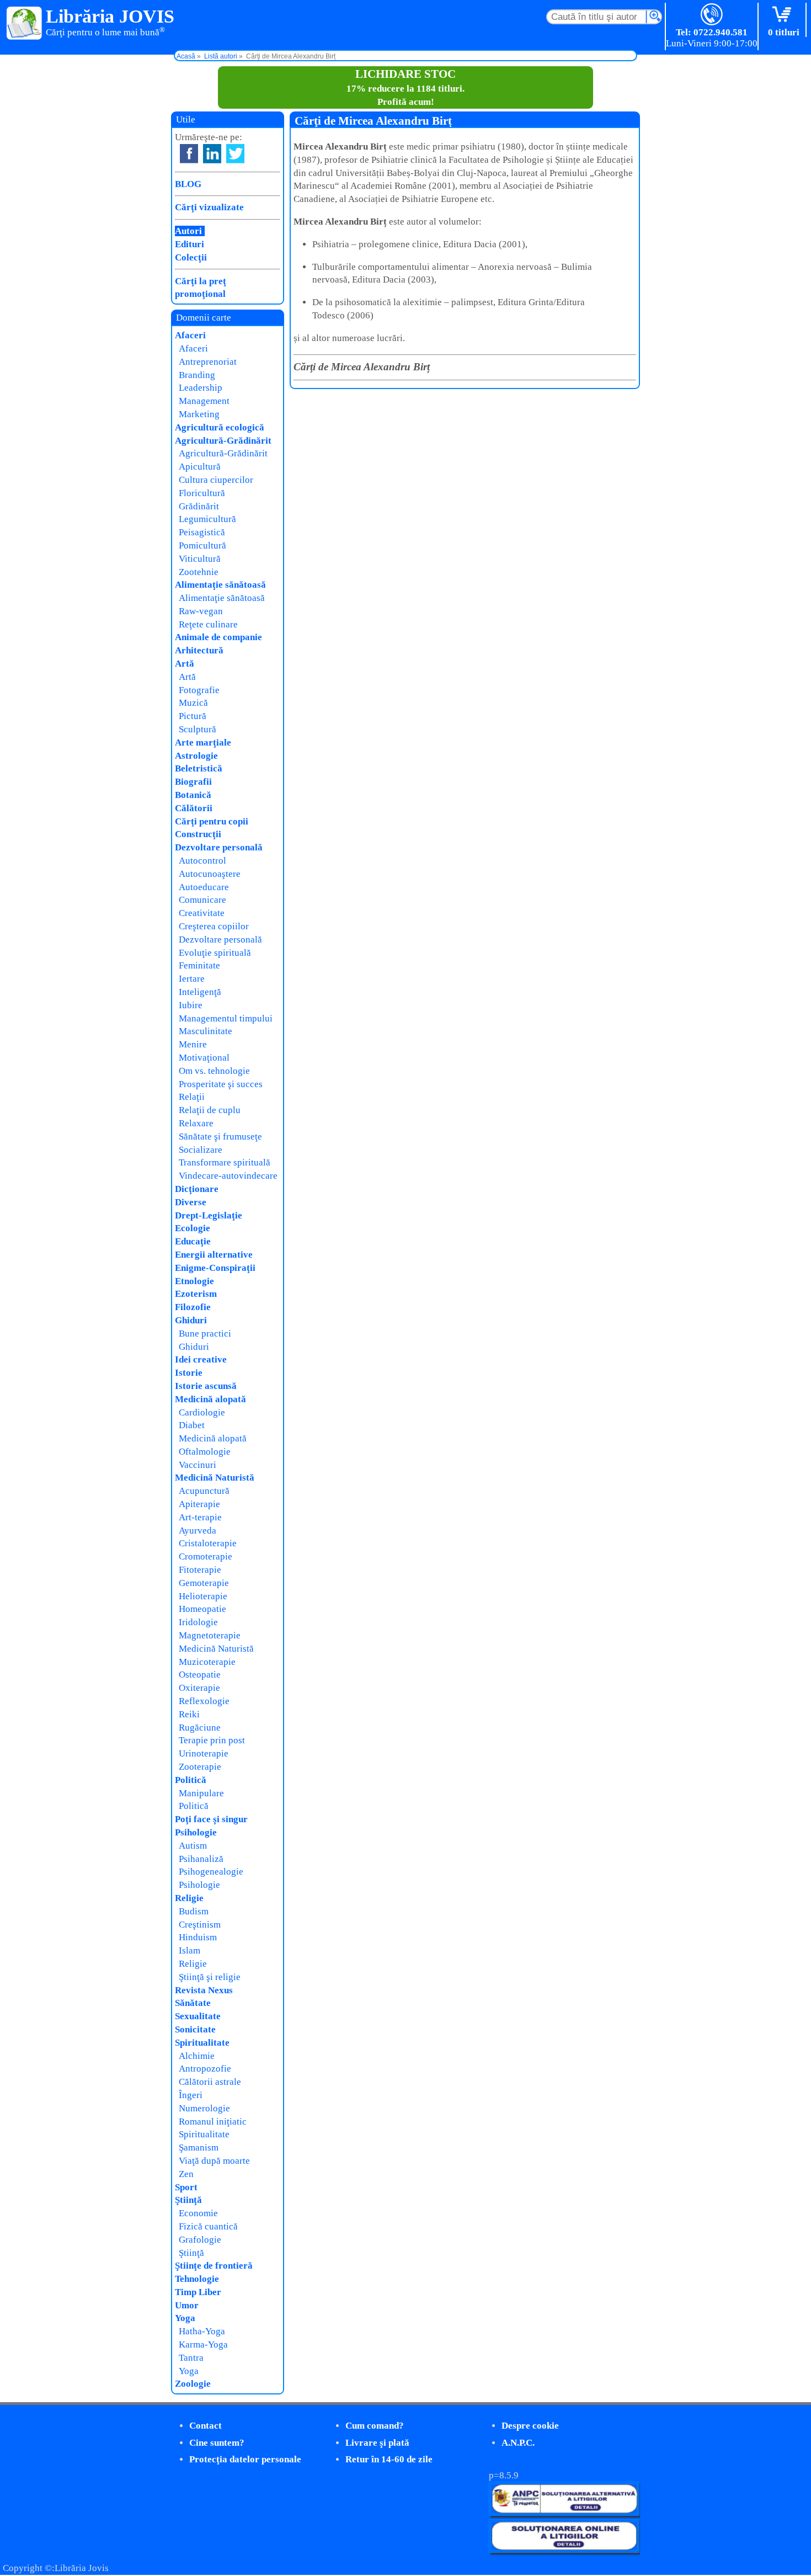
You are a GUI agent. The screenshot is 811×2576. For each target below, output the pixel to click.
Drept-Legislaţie (209, 1215)
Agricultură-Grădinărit (223, 441)
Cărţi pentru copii (212, 821)
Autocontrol (202, 861)
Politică (191, 1780)
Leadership (201, 388)
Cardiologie (202, 1412)
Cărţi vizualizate (209, 207)
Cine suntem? (217, 2443)
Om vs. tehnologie (214, 1071)
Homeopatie (202, 1609)
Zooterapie (200, 1767)
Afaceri (190, 335)
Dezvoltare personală (219, 847)
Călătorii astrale (210, 2082)
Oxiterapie (199, 1688)
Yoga (185, 2318)
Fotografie (199, 690)
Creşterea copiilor (214, 926)
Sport (186, 2187)
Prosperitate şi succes (221, 1084)
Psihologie (196, 1832)
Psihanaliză (201, 1859)
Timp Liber (198, 2292)
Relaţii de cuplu (210, 1110)
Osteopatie (200, 1675)
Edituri (190, 244)
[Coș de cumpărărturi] (784, 15)
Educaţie (193, 1241)
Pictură (193, 716)
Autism (193, 1846)
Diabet (192, 1425)
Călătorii (194, 808)
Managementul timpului (226, 1018)
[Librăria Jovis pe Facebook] (189, 154)
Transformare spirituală (225, 1162)
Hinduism (198, 1937)
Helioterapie (203, 1596)
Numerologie (204, 2108)
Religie (189, 1898)
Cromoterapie (206, 1556)
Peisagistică (202, 532)
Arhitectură (199, 650)
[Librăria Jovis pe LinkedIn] (212, 154)
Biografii (193, 782)
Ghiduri (191, 1320)
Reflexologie (204, 1701)
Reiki (189, 1714)
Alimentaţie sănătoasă (220, 585)
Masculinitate (206, 1031)
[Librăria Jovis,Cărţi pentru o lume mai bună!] (25, 24)
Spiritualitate (202, 2043)
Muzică (193, 703)
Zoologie (193, 2384)
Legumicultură (207, 519)
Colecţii (191, 257)
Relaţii (192, 1097)
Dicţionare (197, 1189)
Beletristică (199, 768)
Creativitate (202, 913)
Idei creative (201, 1359)
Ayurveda (198, 1531)
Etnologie (194, 1281)
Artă (185, 664)
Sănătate (193, 2003)
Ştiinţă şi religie (210, 1977)
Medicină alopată (210, 1399)
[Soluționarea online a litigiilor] (564, 2550)
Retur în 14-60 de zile (389, 2459)
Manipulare (201, 1793)
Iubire (191, 1005)
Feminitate (199, 965)
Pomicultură (202, 545)
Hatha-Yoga (202, 2331)
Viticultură (200, 559)
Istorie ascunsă (206, 1386)
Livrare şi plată (377, 2443)
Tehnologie (197, 2279)
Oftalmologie (205, 1452)
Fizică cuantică (208, 2226)
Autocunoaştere (210, 874)
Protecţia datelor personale (245, 2459)
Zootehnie (199, 572)
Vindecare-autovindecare (228, 1176)
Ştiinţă (188, 2200)
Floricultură (202, 493)
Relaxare (196, 1123)
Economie (198, 2213)
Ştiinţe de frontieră (214, 2266)
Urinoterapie (204, 1753)
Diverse (191, 1202)
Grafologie (200, 2240)
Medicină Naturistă (215, 1478)
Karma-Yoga (203, 2345)
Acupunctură (204, 1491)
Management (204, 401)
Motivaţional (204, 1058)
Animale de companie (218, 637)
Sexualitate (198, 2016)
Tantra (191, 2358)
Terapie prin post (212, 1740)
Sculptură (198, 729)
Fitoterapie (200, 1570)
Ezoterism (196, 1294)
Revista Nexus (204, 1990)
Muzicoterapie (207, 1662)
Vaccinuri (198, 1465)
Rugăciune (200, 1728)
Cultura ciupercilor (216, 480)
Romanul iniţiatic (213, 2122)
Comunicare (202, 900)
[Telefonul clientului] (712, 15)
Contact (206, 2426)
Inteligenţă (200, 992)
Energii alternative (214, 1255)
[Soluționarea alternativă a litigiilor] (564, 2513)
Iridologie (198, 1622)
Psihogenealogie (211, 1872)
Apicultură (200, 467)
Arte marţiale (203, 743)
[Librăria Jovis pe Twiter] (235, 154)
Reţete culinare (208, 624)
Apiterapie (199, 1504)
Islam (190, 1950)
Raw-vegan (201, 611)
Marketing (199, 414)
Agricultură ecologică (220, 427)
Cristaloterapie (208, 1543)
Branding (197, 375)
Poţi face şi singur (211, 1819)
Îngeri (191, 2095)
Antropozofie (205, 2069)
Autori (188, 231)
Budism (194, 1911)
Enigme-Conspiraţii (215, 1268)
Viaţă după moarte (214, 2161)
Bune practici (205, 1334)
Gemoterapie (204, 1583)
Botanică (193, 795)
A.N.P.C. (518, 2443)
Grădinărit (199, 506)
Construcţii (198, 834)
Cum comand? (375, 2426)
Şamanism (199, 2147)
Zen (186, 2174)
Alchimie (197, 2056)
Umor (187, 2305)
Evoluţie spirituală (215, 953)
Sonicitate (195, 2029)
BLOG (188, 184)
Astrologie (196, 756)
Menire (193, 1044)
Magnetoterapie (210, 1635)
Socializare (201, 1150)
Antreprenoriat (208, 362)
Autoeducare (204, 887)
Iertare (192, 979)
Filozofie (193, 1307)
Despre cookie (530, 2426)
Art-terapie (200, 1517)
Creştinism (200, 1925)
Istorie (189, 1373)
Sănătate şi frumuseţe (220, 1137)
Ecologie (193, 1228)
